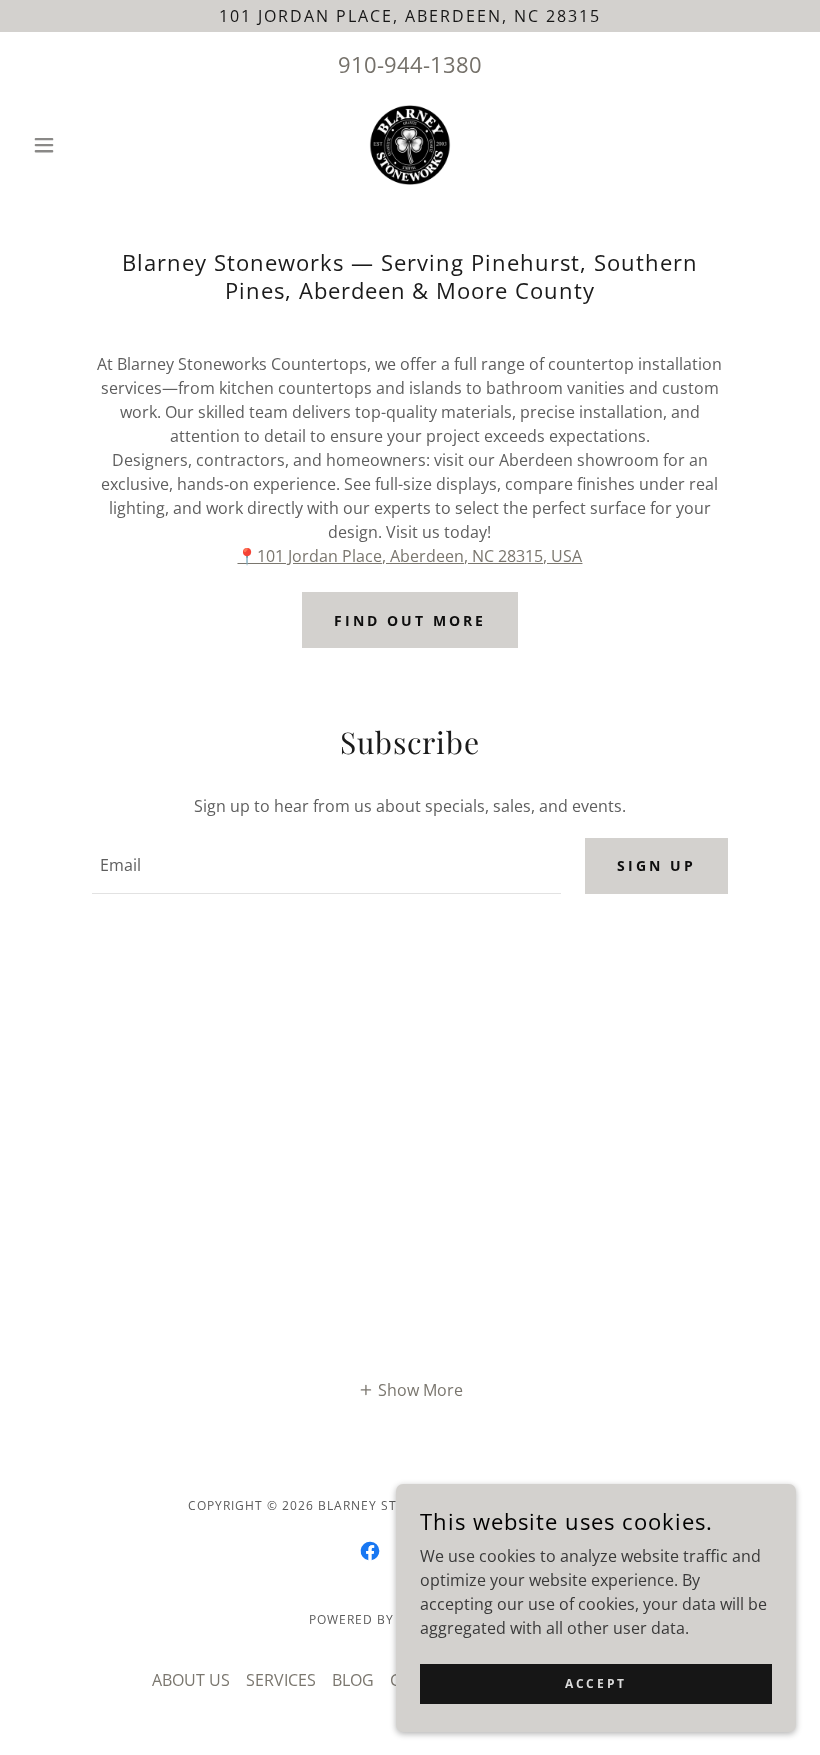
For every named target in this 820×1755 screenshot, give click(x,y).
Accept (595, 1683)
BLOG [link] (353, 1680)
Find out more (410, 620)
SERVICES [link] (281, 1680)
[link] (410, 145)
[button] (82, 145)
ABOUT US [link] (191, 1680)
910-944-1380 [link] (410, 64)
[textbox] (326, 866)
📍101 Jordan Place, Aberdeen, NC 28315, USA (409, 556)
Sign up (656, 865)
